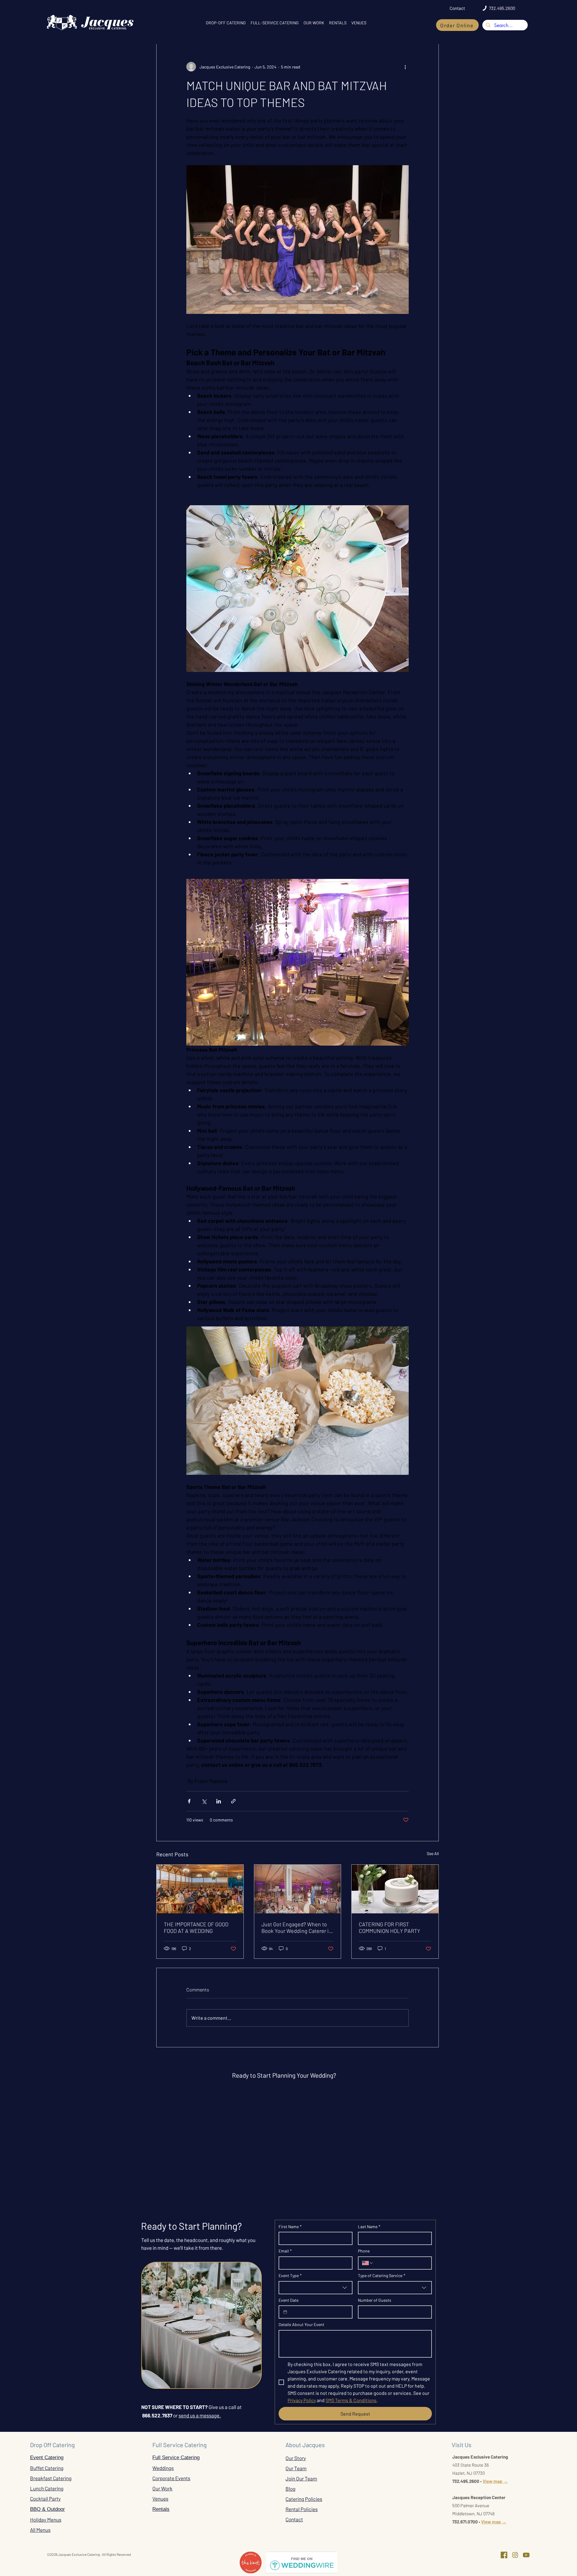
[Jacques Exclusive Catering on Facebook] (504, 2555)
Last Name (369, 2227)
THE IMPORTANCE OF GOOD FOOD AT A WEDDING (196, 1927)
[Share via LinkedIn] (219, 1801)
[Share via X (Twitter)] (204, 1801)
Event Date (288, 2300)
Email (285, 2251)
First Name (290, 2227)
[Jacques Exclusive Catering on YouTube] (526, 2555)
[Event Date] (285, 2312)
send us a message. (200, 2415)
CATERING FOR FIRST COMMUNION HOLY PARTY (389, 1927)
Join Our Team (301, 2478)
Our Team (296, 2468)
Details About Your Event (301, 2324)
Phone (364, 2251)
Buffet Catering (47, 2468)
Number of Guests (375, 2300)
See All (433, 1853)
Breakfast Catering (51, 2478)
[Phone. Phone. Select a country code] (368, 2263)
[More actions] (405, 67)
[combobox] (316, 2288)
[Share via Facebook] (189, 1801)
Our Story (296, 2458)
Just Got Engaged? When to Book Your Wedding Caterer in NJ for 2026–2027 (297, 1927)
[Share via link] (233, 1801)
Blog (290, 2489)
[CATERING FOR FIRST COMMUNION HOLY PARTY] (395, 1889)
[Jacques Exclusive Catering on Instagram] (515, 2555)
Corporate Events (171, 2478)
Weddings (163, 2468)
